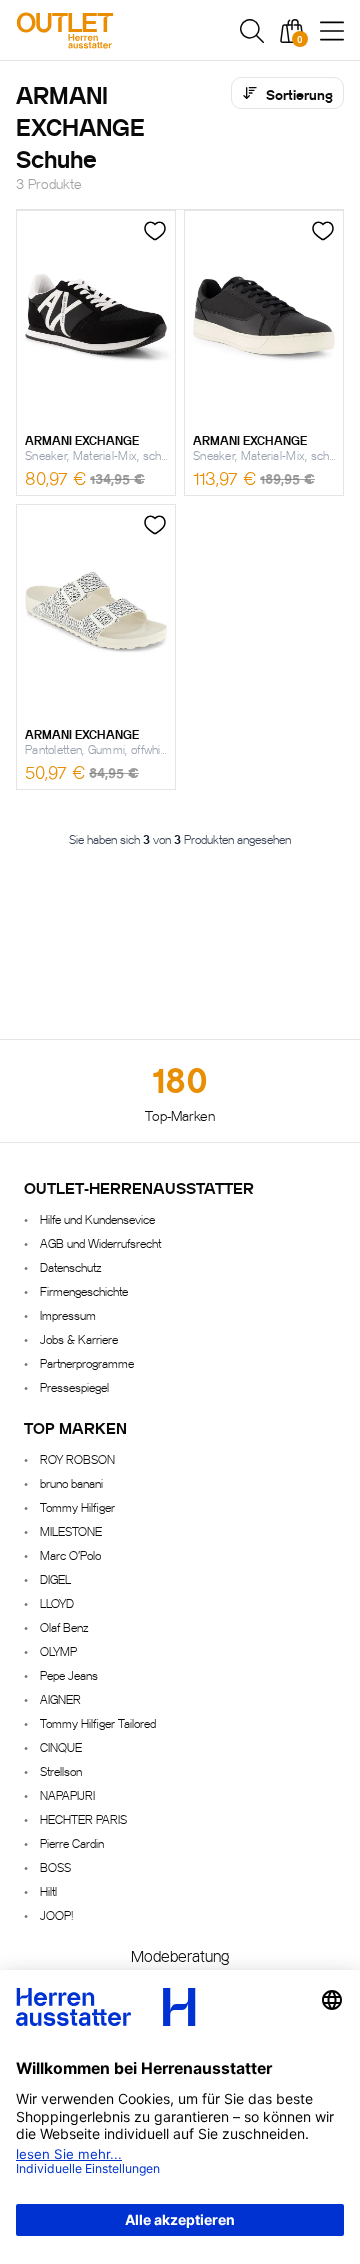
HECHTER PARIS (83, 1818)
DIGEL (55, 1578)
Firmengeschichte (84, 1290)
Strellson (61, 1770)
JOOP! (56, 1914)
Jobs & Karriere (79, 1338)
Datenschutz (70, 1266)
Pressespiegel (74, 1386)
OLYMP (58, 1650)
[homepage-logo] (112, 30)
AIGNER (60, 1698)
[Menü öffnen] (332, 31)
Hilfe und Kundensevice (97, 1218)
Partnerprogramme (87, 1362)
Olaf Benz (64, 1626)
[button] (252, 31)
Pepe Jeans (69, 1674)
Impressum (68, 1314)
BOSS (55, 1866)
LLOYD (57, 1602)
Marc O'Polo (70, 1554)
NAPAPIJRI (67, 1794)
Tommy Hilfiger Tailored (98, 1722)
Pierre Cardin (72, 1842)
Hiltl (48, 1890)
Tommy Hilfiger (77, 1506)
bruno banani (71, 1482)
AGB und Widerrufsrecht (100, 1242)
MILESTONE (71, 1530)
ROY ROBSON (77, 1458)
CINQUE (61, 1746)
